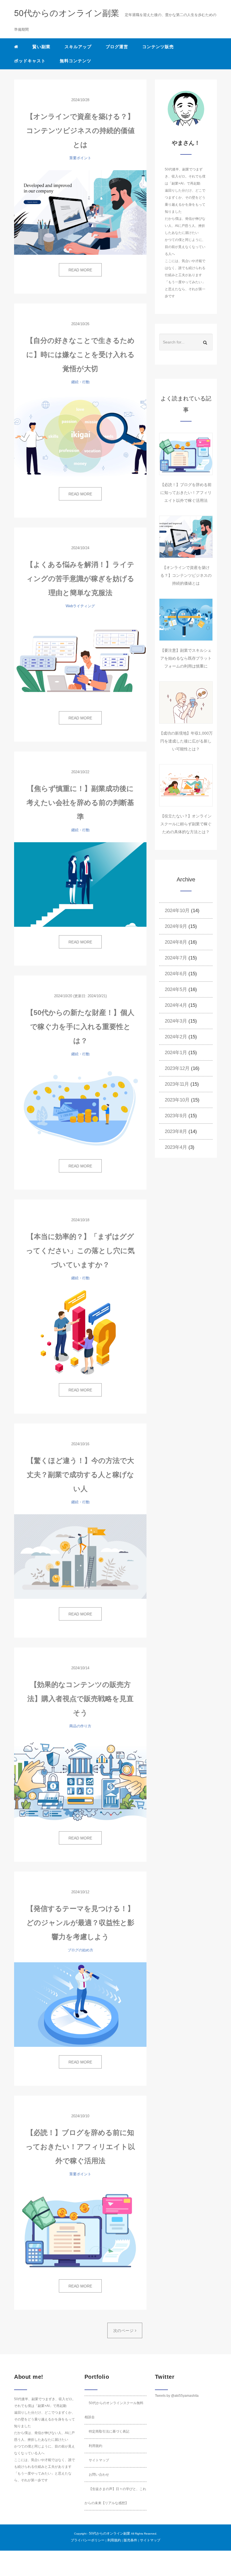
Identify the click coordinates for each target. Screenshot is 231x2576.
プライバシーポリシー (88, 2540)
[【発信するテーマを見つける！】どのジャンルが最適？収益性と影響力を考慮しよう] (80, 2005)
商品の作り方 (80, 1726)
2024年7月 (176, 958)
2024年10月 (177, 911)
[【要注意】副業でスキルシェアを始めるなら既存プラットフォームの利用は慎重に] (186, 620)
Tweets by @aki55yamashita (177, 2396)
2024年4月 (176, 1005)
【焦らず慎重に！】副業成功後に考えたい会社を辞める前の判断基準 (80, 802)
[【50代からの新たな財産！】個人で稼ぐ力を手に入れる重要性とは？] (80, 1109)
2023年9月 (176, 1116)
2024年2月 (176, 1037)
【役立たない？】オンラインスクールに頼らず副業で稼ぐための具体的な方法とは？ (186, 824)
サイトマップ (99, 2460)
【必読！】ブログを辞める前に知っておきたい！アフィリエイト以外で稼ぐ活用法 (80, 2147)
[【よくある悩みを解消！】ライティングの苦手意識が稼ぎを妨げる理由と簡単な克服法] (80, 660)
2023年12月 (177, 1068)
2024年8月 (176, 942)
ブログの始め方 (80, 1950)
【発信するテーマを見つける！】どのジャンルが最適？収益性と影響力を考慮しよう (80, 1923)
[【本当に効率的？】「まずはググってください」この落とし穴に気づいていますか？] (80, 1333)
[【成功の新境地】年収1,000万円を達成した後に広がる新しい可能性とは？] (186, 702)
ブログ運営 (117, 47)
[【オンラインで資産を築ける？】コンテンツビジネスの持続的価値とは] (80, 212)
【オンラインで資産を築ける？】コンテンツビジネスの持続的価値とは (80, 130)
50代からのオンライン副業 (110, 2533)
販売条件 (130, 2540)
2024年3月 (176, 1021)
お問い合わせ (99, 2475)
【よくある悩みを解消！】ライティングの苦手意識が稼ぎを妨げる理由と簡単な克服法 (80, 578)
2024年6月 (176, 974)
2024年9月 (176, 926)
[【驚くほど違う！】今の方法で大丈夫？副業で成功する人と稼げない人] (80, 1557)
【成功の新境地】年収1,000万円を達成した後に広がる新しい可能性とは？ (186, 741)
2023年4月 (176, 1147)
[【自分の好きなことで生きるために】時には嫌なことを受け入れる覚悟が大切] (80, 436)
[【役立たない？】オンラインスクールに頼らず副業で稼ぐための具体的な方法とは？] (186, 785)
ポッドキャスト (30, 61)
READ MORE (80, 270)
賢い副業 (41, 47)
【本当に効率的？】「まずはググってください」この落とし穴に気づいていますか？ (80, 1251)
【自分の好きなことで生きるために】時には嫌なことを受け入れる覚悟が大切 (80, 354)
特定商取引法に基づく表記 (109, 2431)
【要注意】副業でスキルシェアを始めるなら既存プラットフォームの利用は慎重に (186, 658)
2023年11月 (177, 1084)
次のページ (124, 2331)
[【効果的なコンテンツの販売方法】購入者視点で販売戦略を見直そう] (80, 1781)
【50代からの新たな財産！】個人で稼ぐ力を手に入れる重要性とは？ (80, 1027)
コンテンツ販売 (158, 47)
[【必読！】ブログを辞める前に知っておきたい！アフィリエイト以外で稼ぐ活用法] (80, 2229)
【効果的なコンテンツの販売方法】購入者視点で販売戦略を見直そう (80, 1699)
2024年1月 (176, 1053)
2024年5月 (176, 989)
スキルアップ (78, 47)
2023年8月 (176, 1131)
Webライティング (80, 606)
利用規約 (95, 2446)
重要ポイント (80, 158)
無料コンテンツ (75, 61)
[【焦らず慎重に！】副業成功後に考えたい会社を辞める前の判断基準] (80, 884)
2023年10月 (177, 1100)
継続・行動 (80, 382)
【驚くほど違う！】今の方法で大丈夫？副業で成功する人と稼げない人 (80, 1475)
